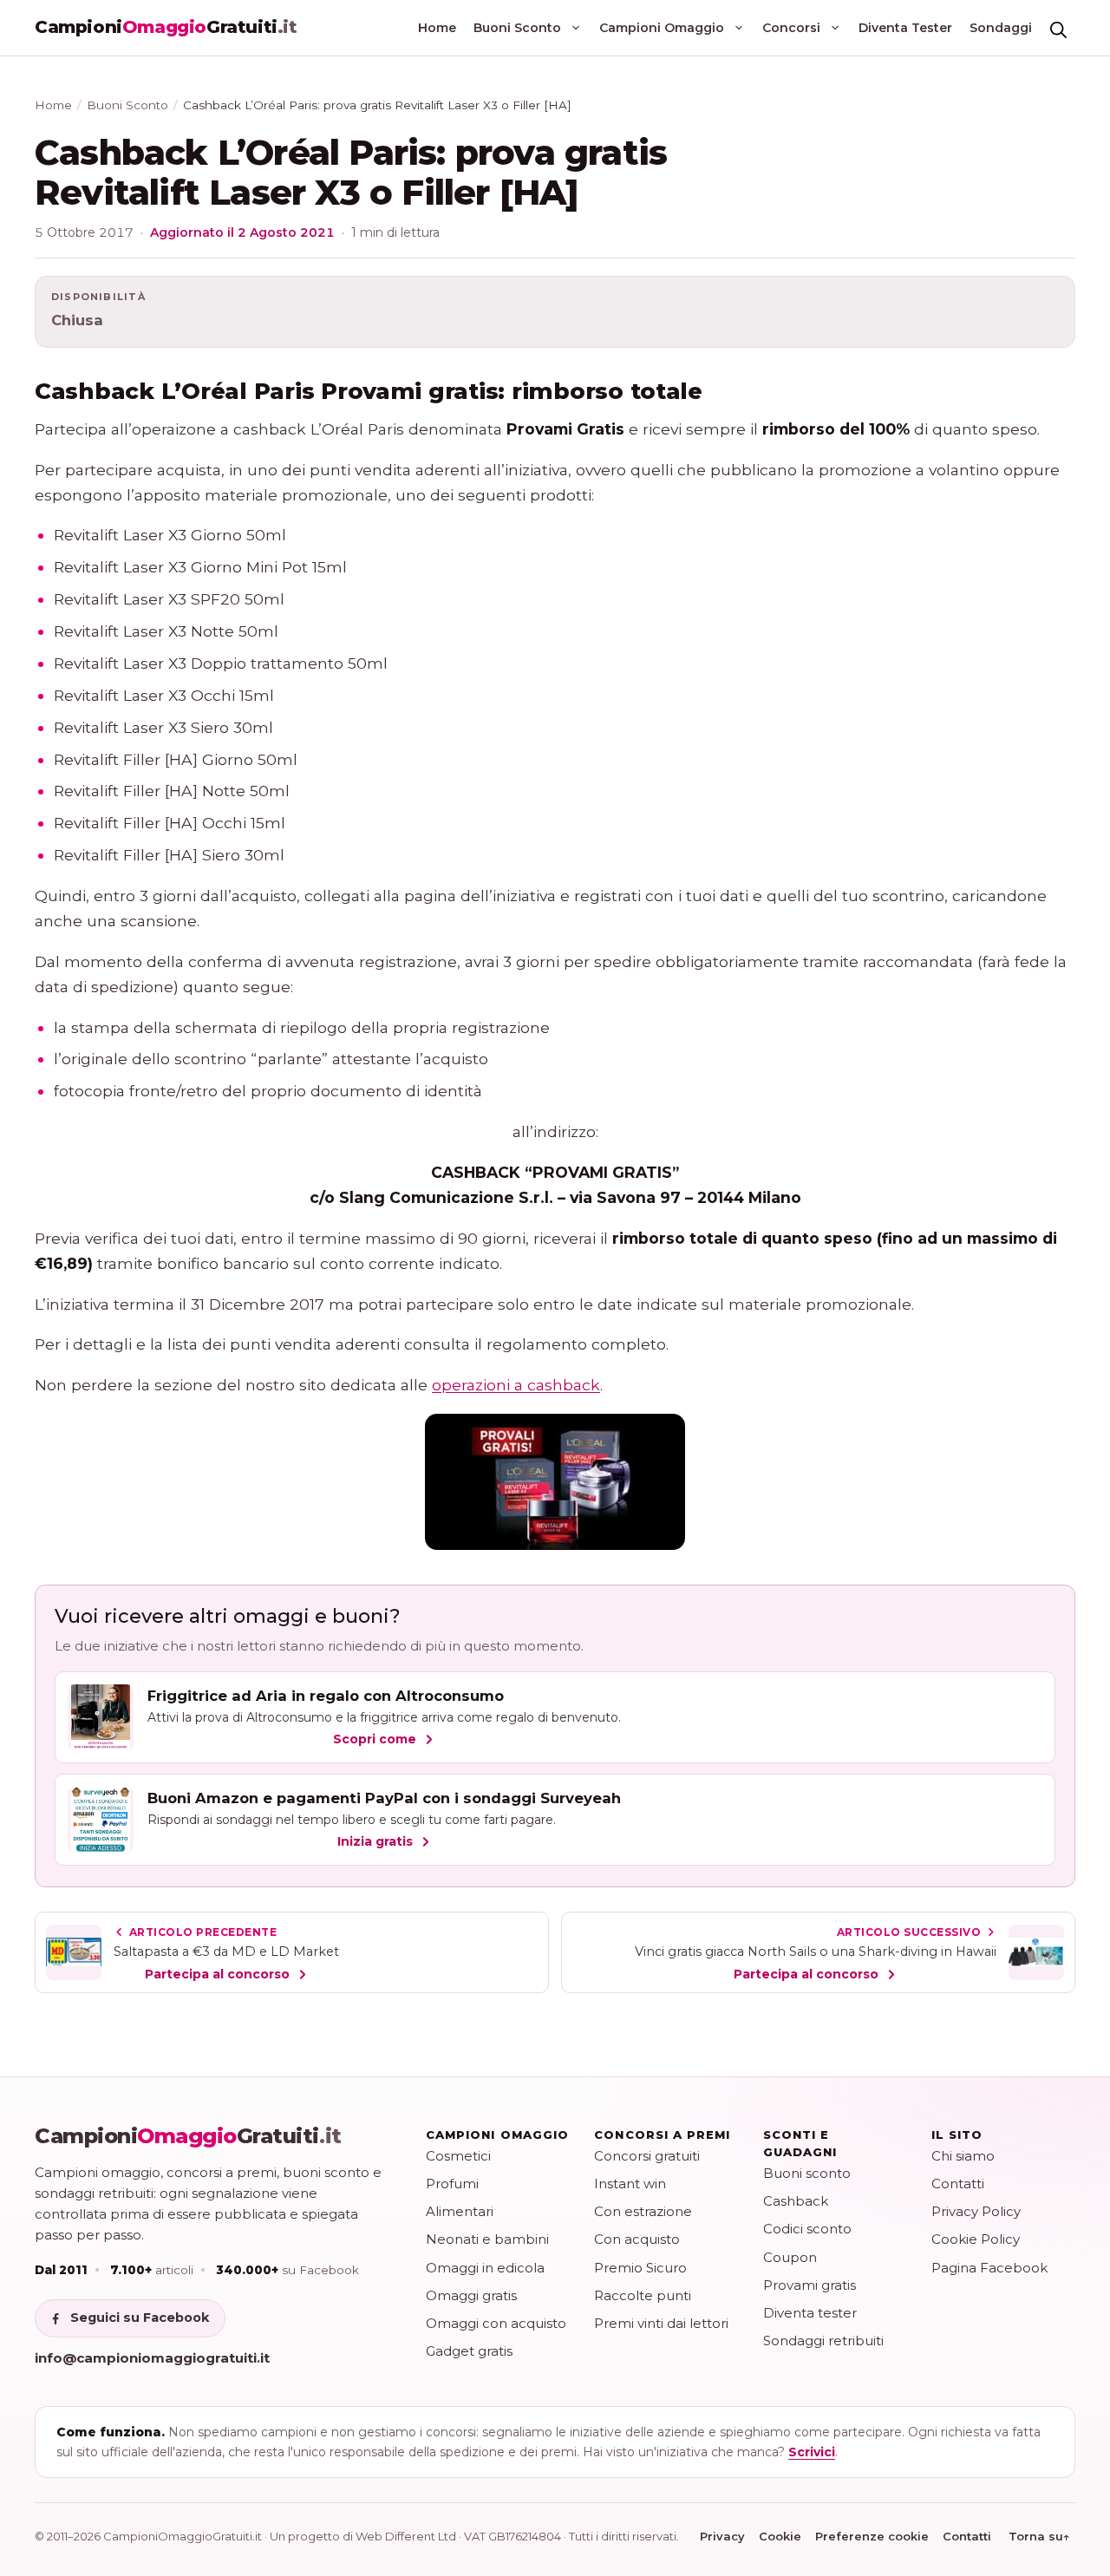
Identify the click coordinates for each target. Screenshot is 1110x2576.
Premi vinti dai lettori (661, 2323)
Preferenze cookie (872, 2536)
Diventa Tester (905, 28)
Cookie (780, 2536)
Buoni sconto (807, 2173)
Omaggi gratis (471, 2295)
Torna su (1039, 2536)
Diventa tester (810, 2313)
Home (437, 28)
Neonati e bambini (487, 2239)
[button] (1058, 28)
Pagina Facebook (989, 2268)
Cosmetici (458, 2156)
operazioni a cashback (516, 1385)
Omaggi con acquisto (496, 2323)
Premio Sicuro (640, 2268)
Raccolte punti (643, 2295)
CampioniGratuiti (188, 2136)
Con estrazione (643, 2211)
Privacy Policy (976, 2211)
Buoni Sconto (517, 28)
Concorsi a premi (662, 2135)
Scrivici (812, 2452)
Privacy (722, 2536)
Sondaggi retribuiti (823, 2341)
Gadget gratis (469, 2351)
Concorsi (791, 28)
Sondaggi (1001, 28)
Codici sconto (807, 2229)
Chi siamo (963, 2156)
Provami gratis (810, 2285)
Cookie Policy (976, 2239)
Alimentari (460, 2211)
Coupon (790, 2257)
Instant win (630, 2184)
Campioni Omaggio (662, 28)
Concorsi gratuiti (647, 2156)
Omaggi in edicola (485, 2268)
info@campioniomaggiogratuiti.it (152, 2358)
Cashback (796, 2201)
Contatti (958, 2184)
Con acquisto (637, 2239)
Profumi (452, 2184)
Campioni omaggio (497, 2135)
